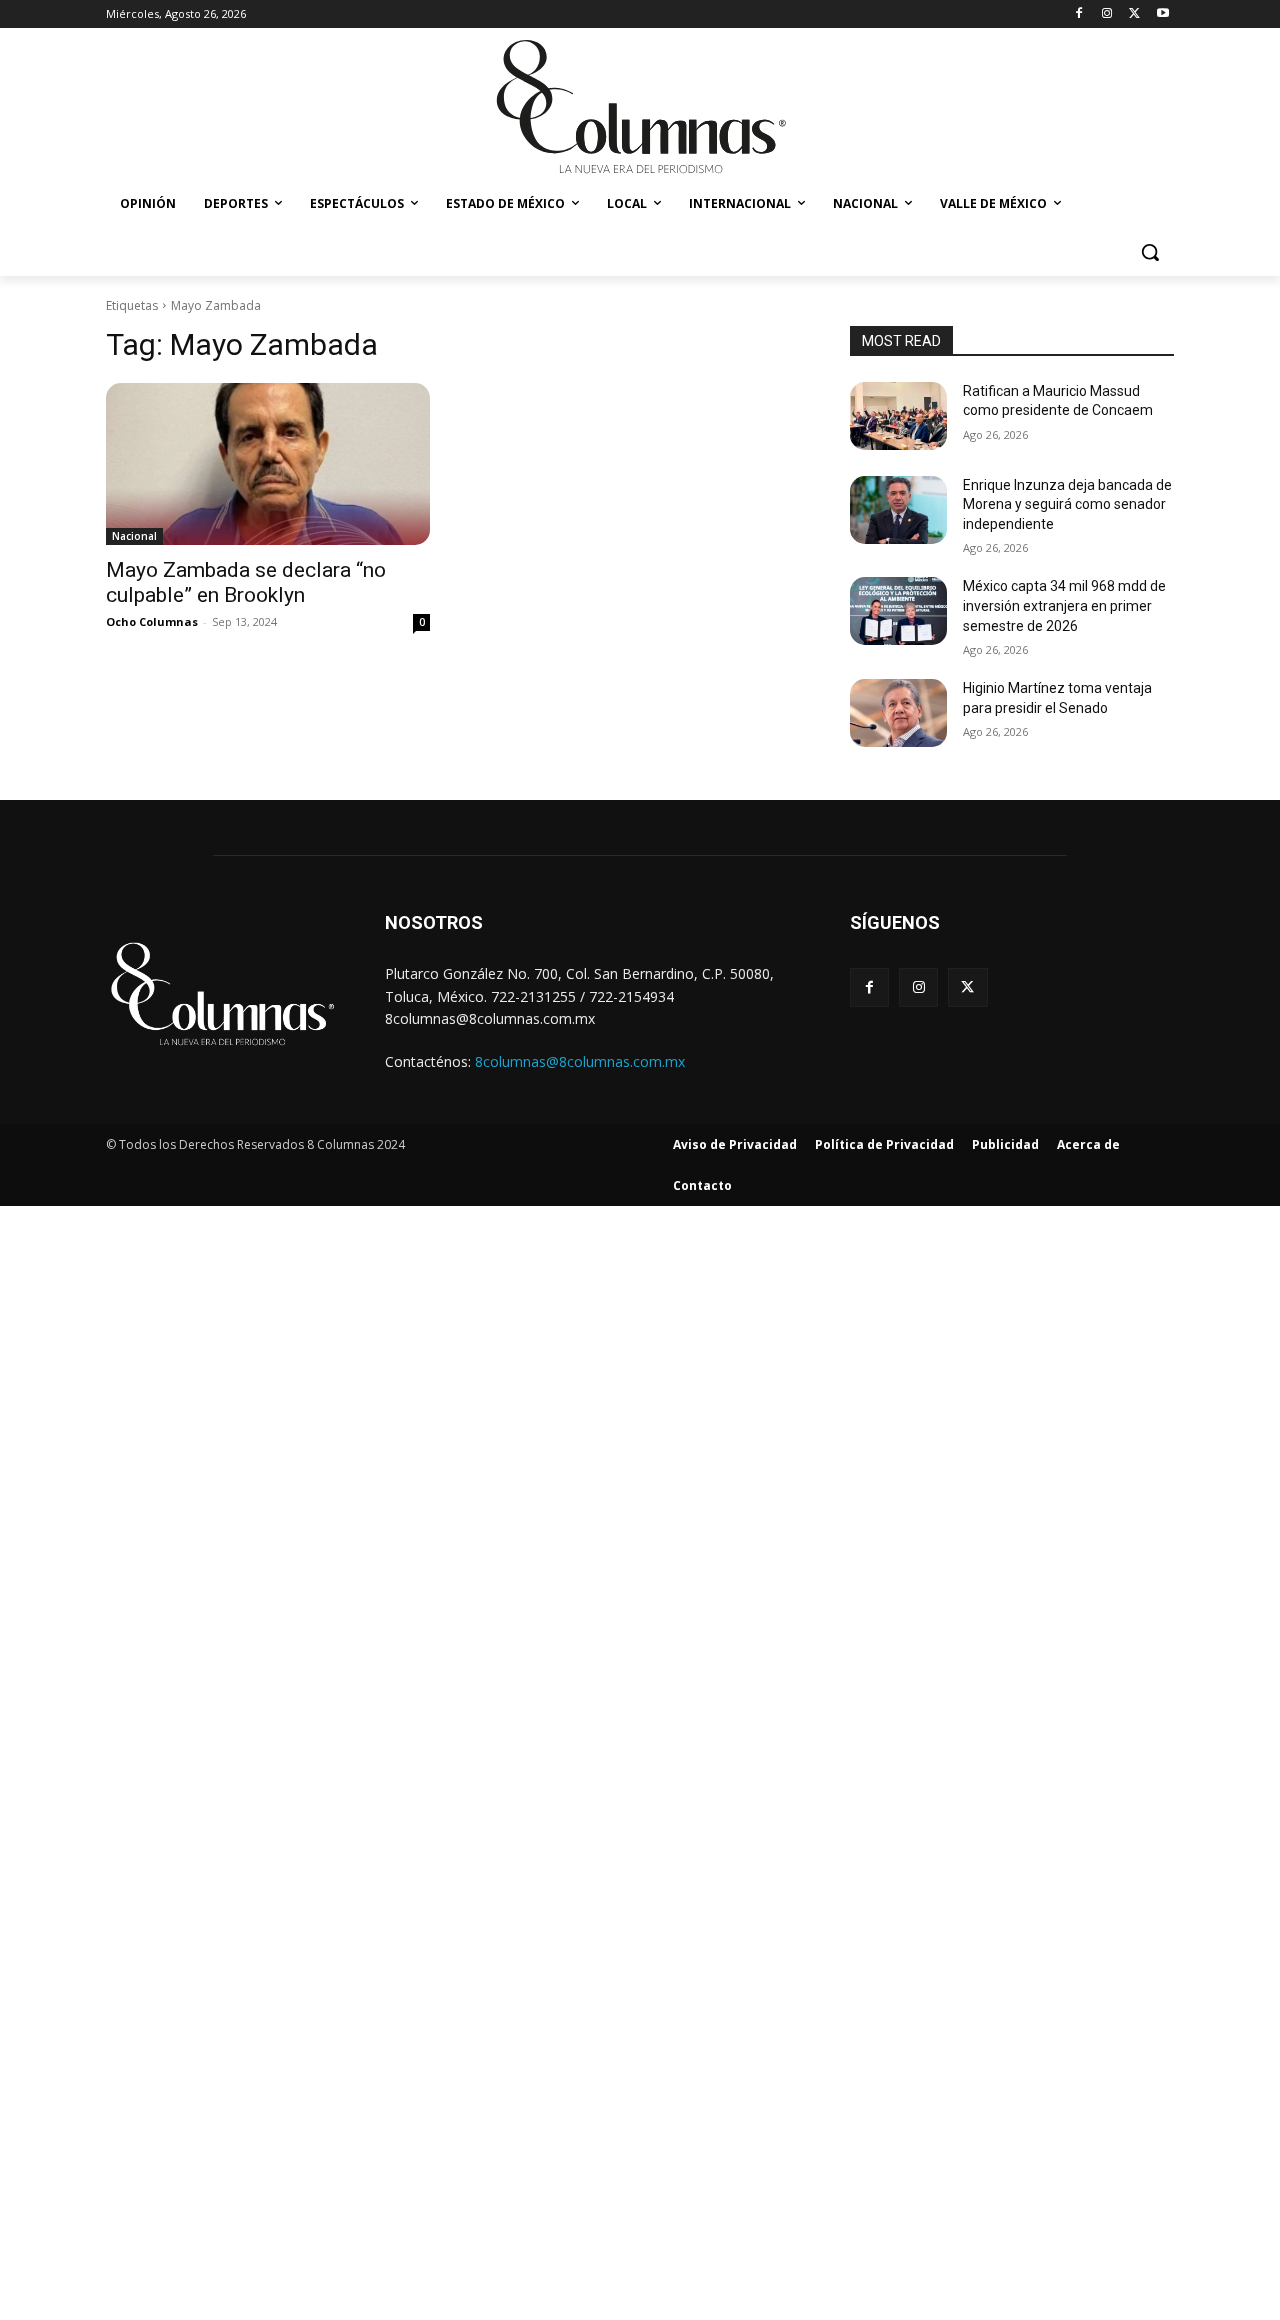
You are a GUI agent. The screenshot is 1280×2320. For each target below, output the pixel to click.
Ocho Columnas (152, 621)
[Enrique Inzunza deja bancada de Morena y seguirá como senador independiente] (898, 510)
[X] (1134, 14)
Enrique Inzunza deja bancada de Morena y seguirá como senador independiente (1067, 504)
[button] (1150, 252)
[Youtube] (1162, 14)
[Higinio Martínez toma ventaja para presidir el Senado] (898, 713)
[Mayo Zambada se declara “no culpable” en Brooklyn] (268, 464)
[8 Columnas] (640, 109)
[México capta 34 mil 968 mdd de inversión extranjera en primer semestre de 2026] (898, 611)
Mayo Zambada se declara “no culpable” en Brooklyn (246, 582)
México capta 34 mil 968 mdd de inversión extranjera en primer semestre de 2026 (1064, 605)
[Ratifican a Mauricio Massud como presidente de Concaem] (898, 416)
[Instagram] (1107, 14)
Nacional (134, 536)
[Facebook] (1079, 14)
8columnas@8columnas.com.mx (580, 1061)
